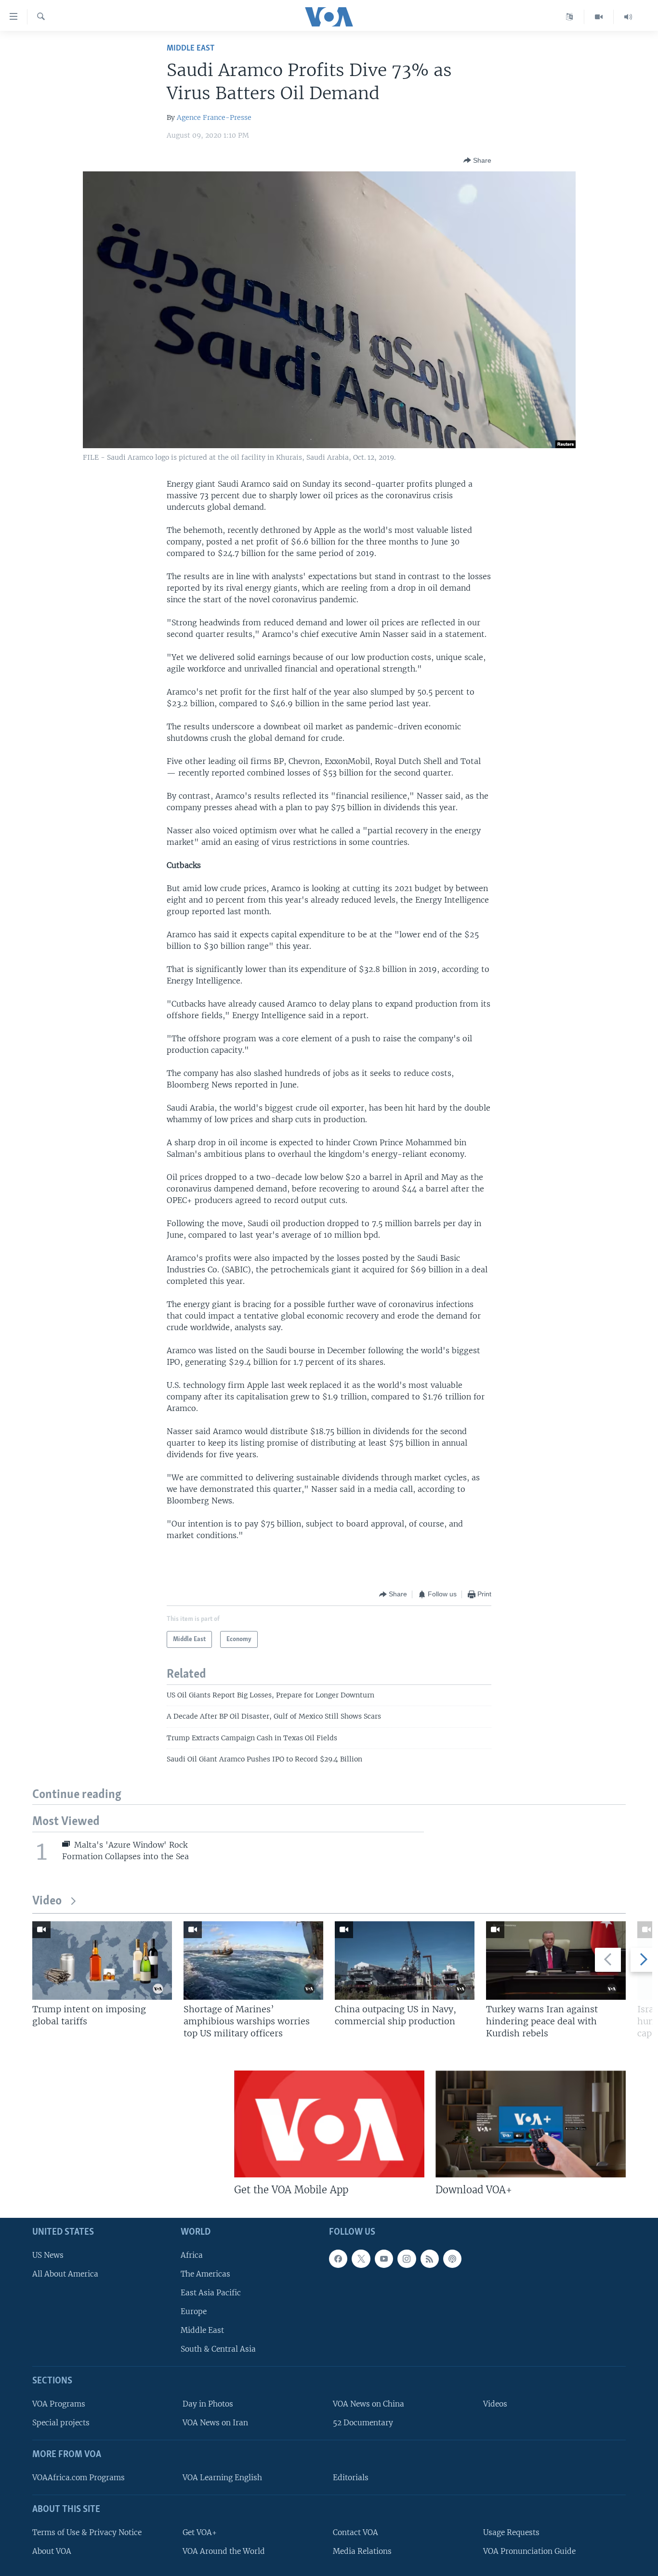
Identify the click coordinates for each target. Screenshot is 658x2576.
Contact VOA (355, 2532)
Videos (495, 2404)
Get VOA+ (200, 2532)
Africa (192, 2255)
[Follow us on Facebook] (338, 2259)
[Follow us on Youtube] (384, 2259)
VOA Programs (59, 2404)
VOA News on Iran (215, 2423)
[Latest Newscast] (628, 17)
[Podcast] (452, 2259)
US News (48, 2255)
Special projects (61, 2423)
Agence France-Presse (214, 117)
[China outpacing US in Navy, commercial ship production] (405, 1961)
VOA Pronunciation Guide (529, 2551)
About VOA (52, 2551)
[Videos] (599, 17)
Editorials (351, 2478)
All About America (65, 2274)
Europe (194, 2312)
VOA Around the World (224, 2551)
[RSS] (430, 2259)
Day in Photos (208, 2404)
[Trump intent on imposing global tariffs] (102, 1961)
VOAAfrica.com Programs (79, 2478)
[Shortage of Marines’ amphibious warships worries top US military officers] (253, 1961)
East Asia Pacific (211, 2293)
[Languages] (570, 17)
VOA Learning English (222, 2478)
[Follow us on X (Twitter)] (361, 2259)
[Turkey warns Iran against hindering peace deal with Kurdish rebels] (556, 1961)
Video (47, 1901)
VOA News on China (368, 2404)
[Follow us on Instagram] (407, 2259)
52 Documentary (363, 2423)
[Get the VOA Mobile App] (329, 2124)
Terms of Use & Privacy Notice (87, 2532)
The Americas (205, 2274)
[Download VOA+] (531, 2124)
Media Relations (362, 2551)
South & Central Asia (218, 2349)
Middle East (191, 48)
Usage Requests (511, 2532)
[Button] (477, 160)
